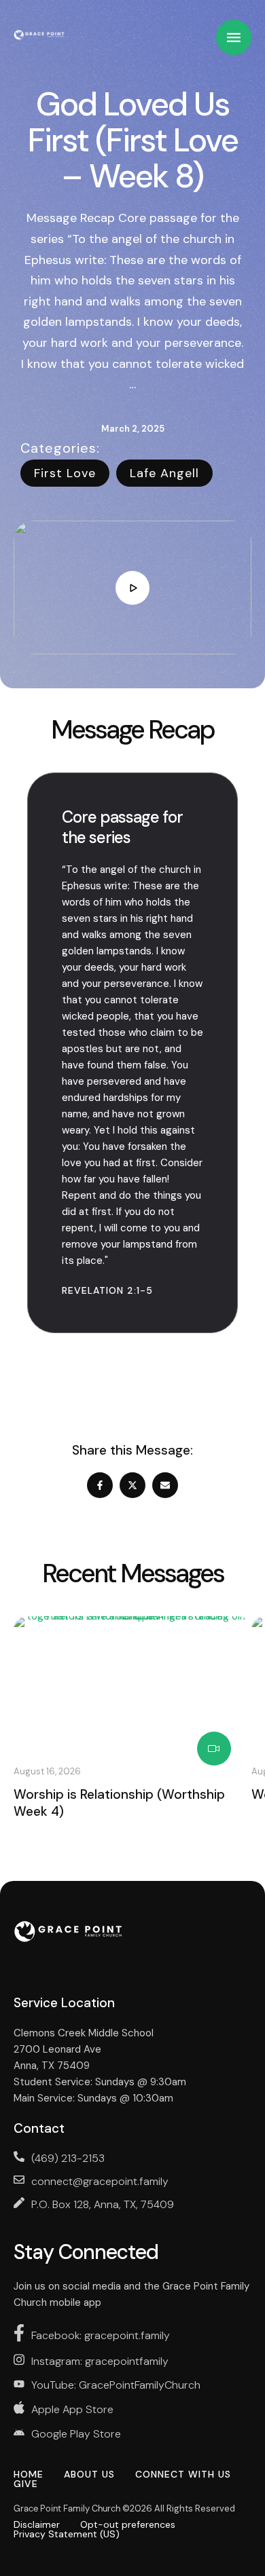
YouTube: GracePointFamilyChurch (116, 2385)
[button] (228, 2519)
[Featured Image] (132, 1683)
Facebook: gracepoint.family (101, 2335)
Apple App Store (72, 2409)
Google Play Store (76, 2434)
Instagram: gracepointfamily (100, 2361)
